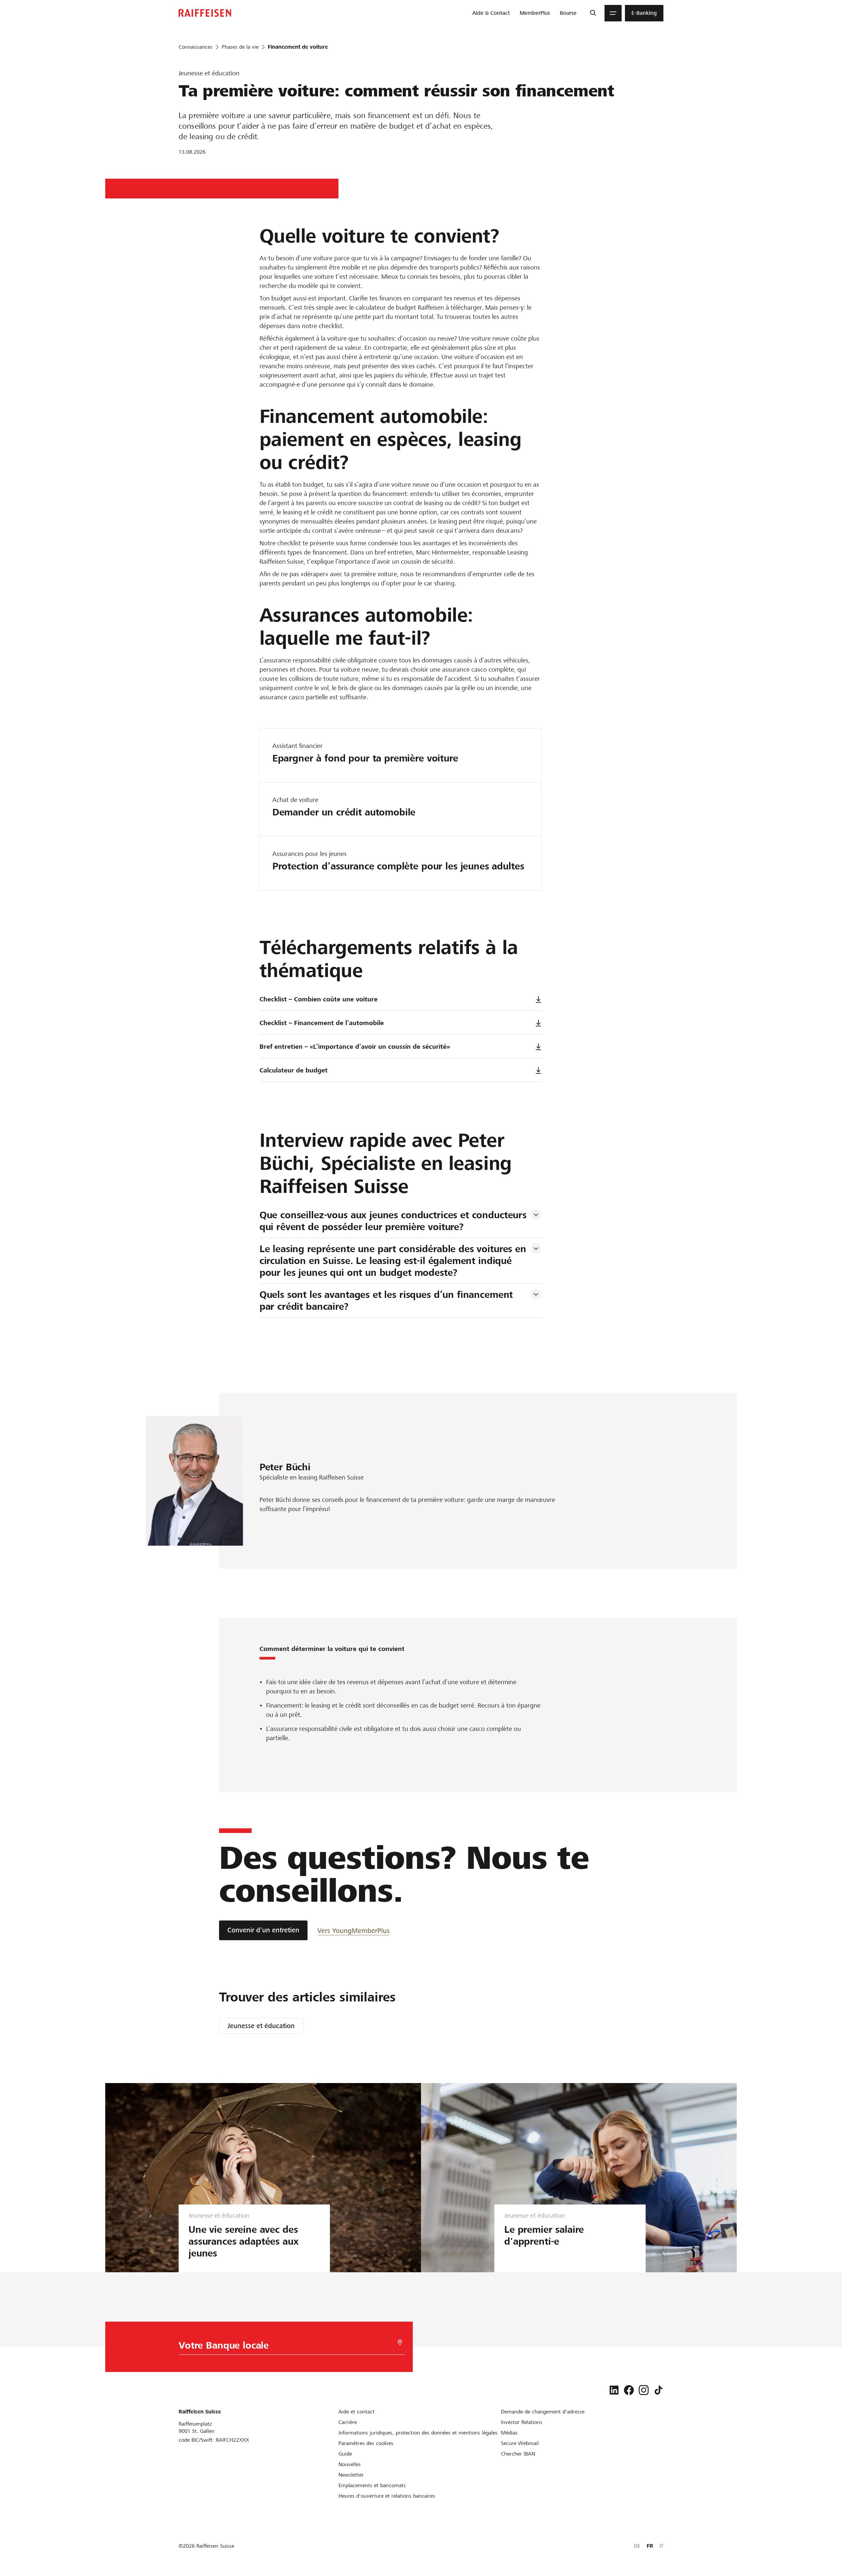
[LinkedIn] (614, 2390)
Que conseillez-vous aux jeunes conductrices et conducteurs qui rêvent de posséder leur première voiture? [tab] (395, 1221)
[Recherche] (593, 13)
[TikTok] (658, 2390)
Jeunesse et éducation (261, 2026)
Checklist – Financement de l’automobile (322, 1023)
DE (637, 2546)
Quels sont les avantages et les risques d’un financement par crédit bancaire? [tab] (388, 1301)
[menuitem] (491, 13)
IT (661, 2546)
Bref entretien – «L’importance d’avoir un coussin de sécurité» (355, 1047)
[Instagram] (644, 2390)
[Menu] (613, 13)
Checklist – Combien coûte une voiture (319, 999)
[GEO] (400, 2343)
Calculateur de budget (294, 1070)
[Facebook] (629, 2390)
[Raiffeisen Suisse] (205, 13)
